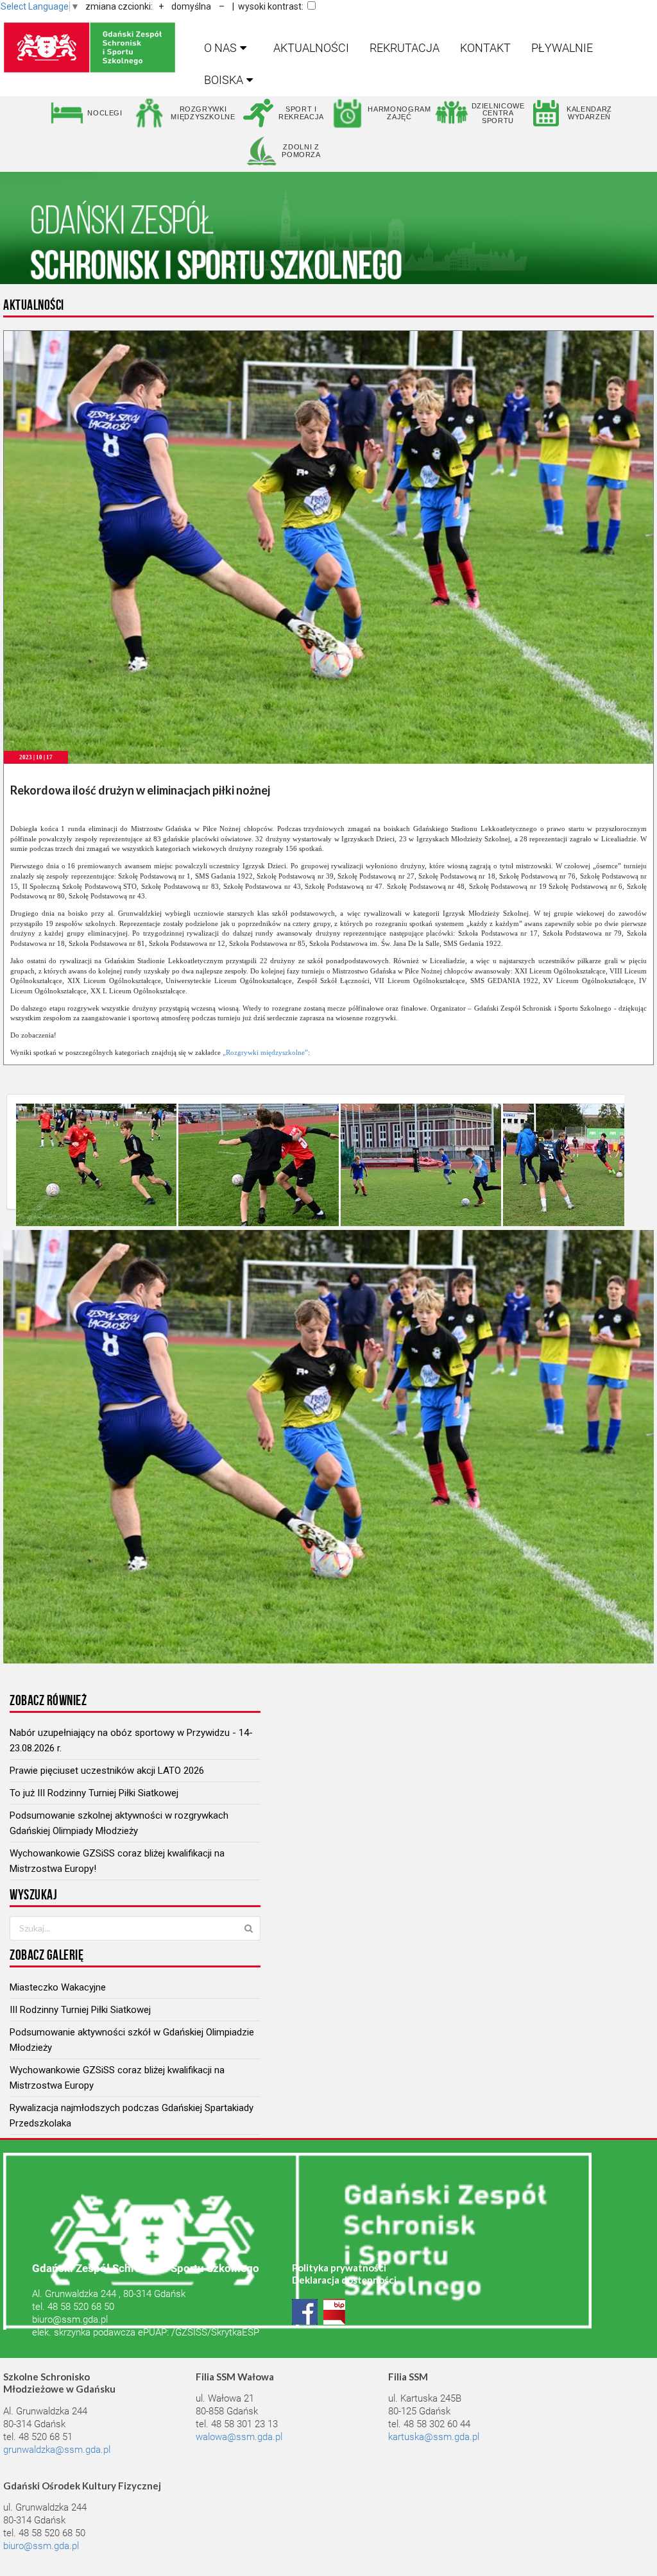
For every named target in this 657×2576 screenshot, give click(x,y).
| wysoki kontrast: (268, 6)
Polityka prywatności (339, 2268)
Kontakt (485, 48)
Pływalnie (562, 48)
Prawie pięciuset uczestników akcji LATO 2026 (107, 1771)
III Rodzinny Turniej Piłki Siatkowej (80, 2010)
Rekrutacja (405, 48)
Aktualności (311, 48)
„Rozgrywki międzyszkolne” (265, 1052)
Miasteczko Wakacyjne (58, 1987)
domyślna (191, 6)
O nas (220, 48)
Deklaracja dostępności (344, 2280)
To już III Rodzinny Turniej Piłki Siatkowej (94, 1793)
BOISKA (224, 80)
